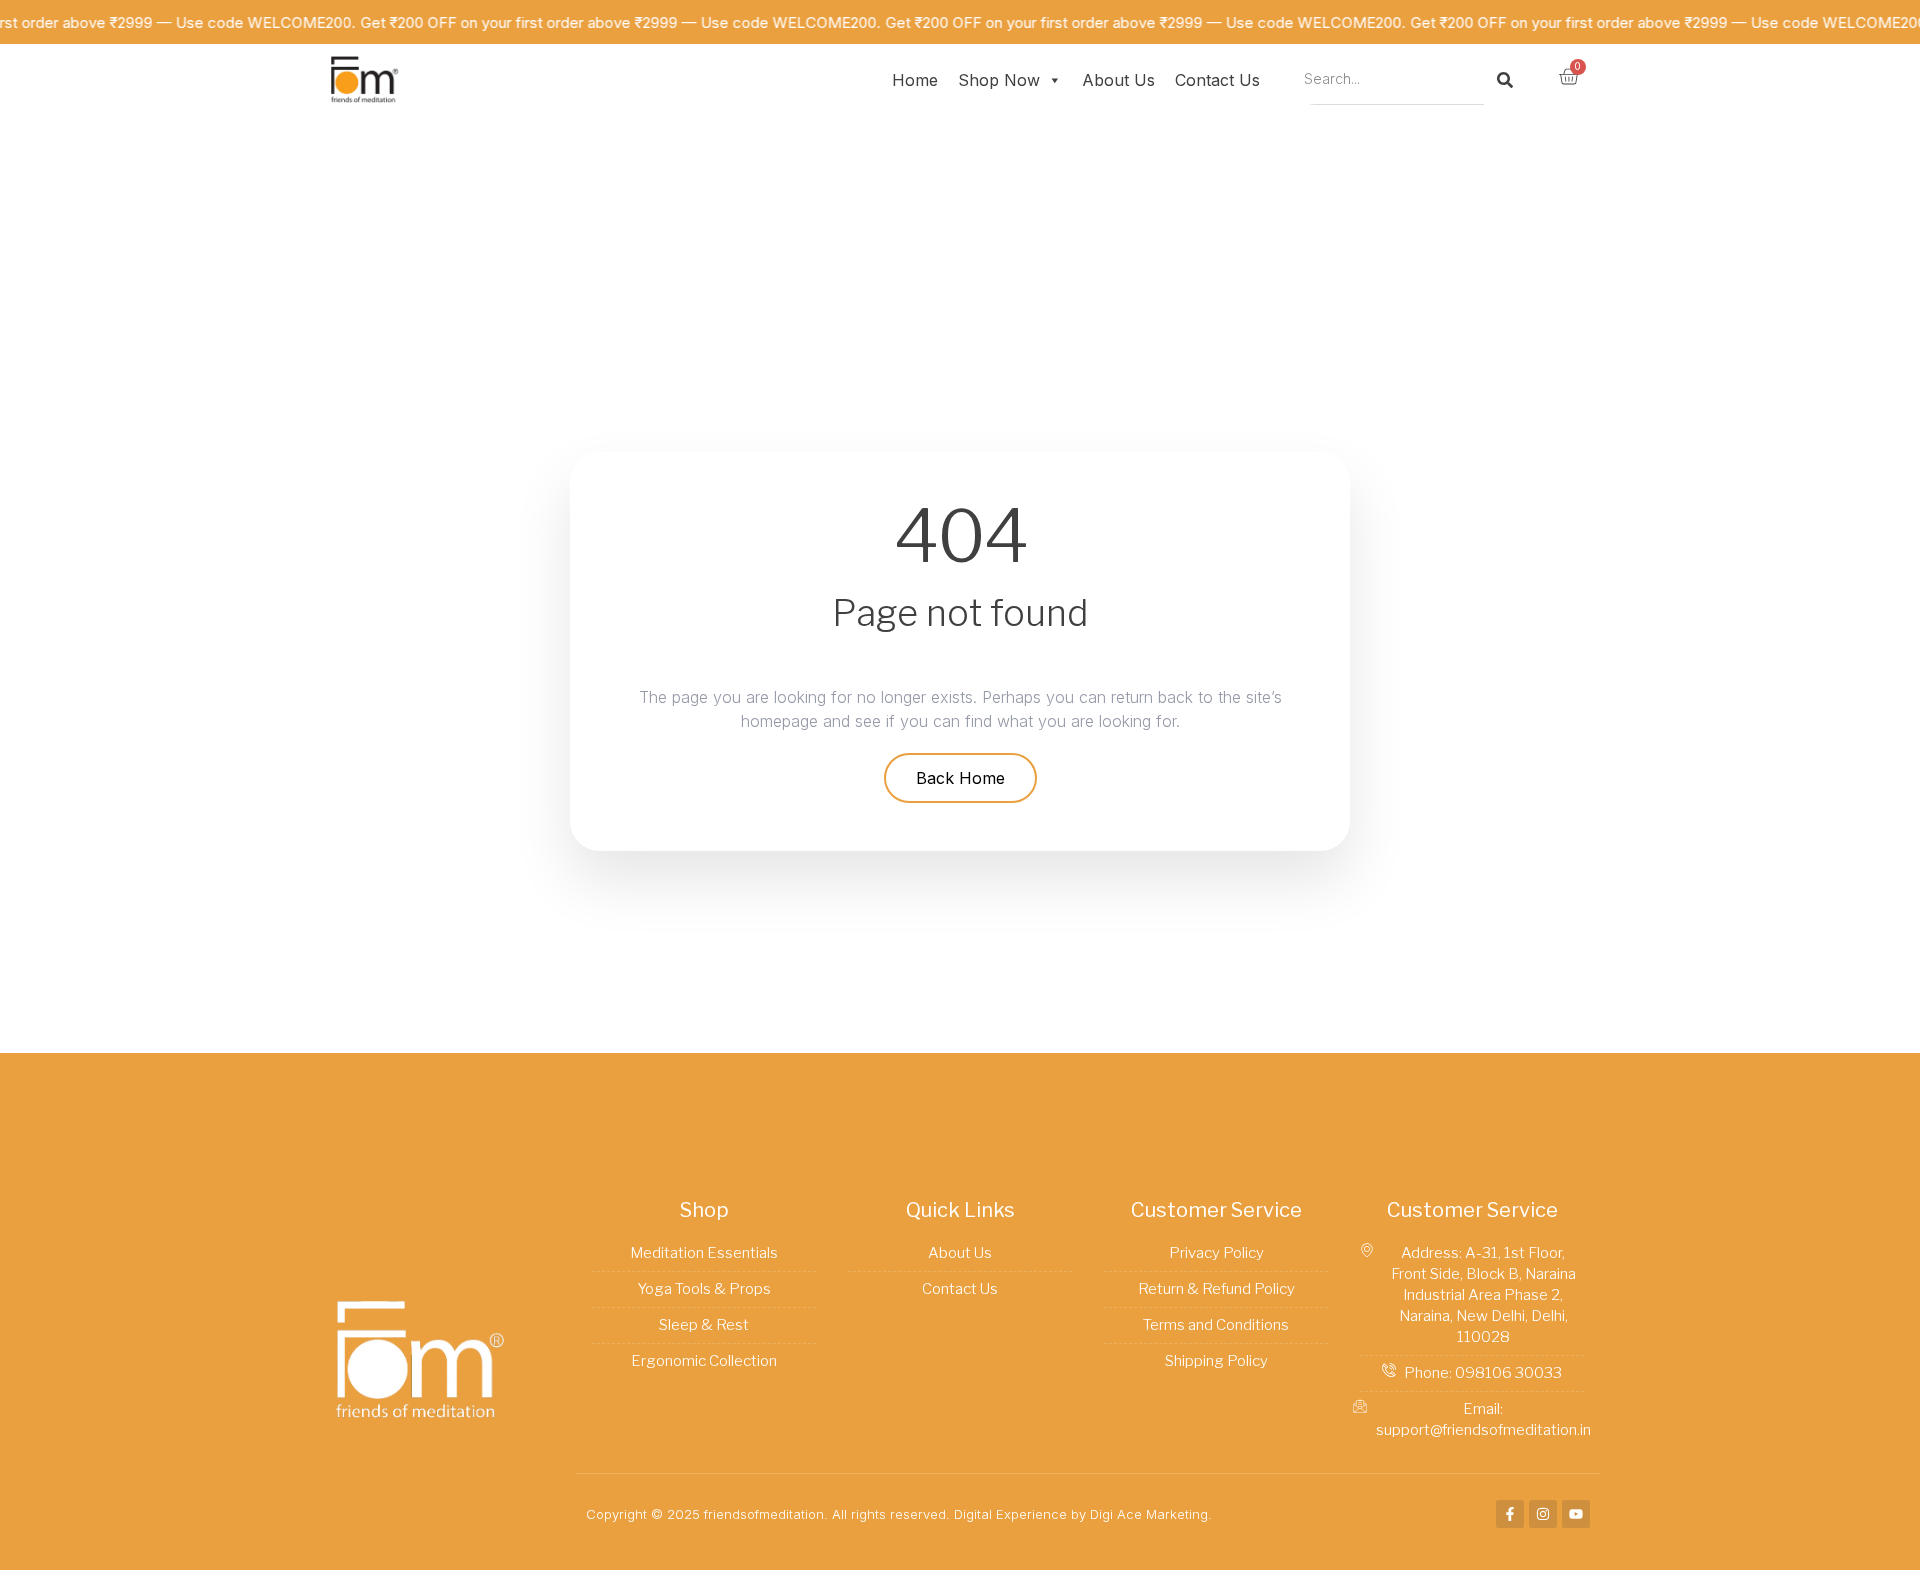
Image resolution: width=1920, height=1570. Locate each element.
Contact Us (1217, 80)
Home (915, 80)
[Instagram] (1543, 1514)
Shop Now (999, 80)
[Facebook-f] (1510, 1514)
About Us (1118, 80)
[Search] (1505, 79)
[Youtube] (1576, 1514)
